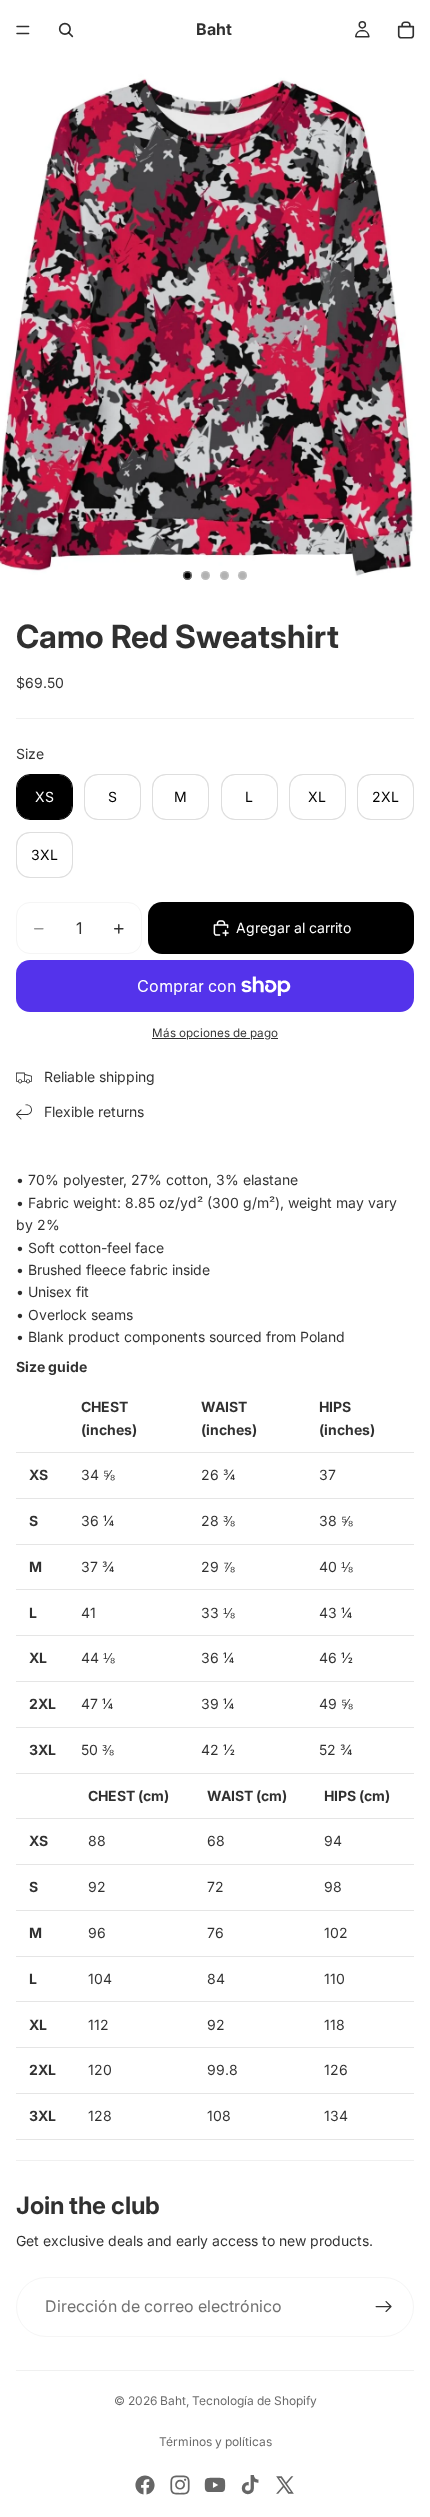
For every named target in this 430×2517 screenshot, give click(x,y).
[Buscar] (66, 30)
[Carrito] (406, 30)
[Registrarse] (384, 2307)
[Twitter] (285, 2485)
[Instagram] (180, 2485)
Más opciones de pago (215, 1033)
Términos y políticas (215, 2441)
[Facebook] (145, 2485)
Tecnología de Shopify (254, 2400)
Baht (173, 2400)
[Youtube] (215, 2485)
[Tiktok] (250, 2485)
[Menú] (23, 30)
